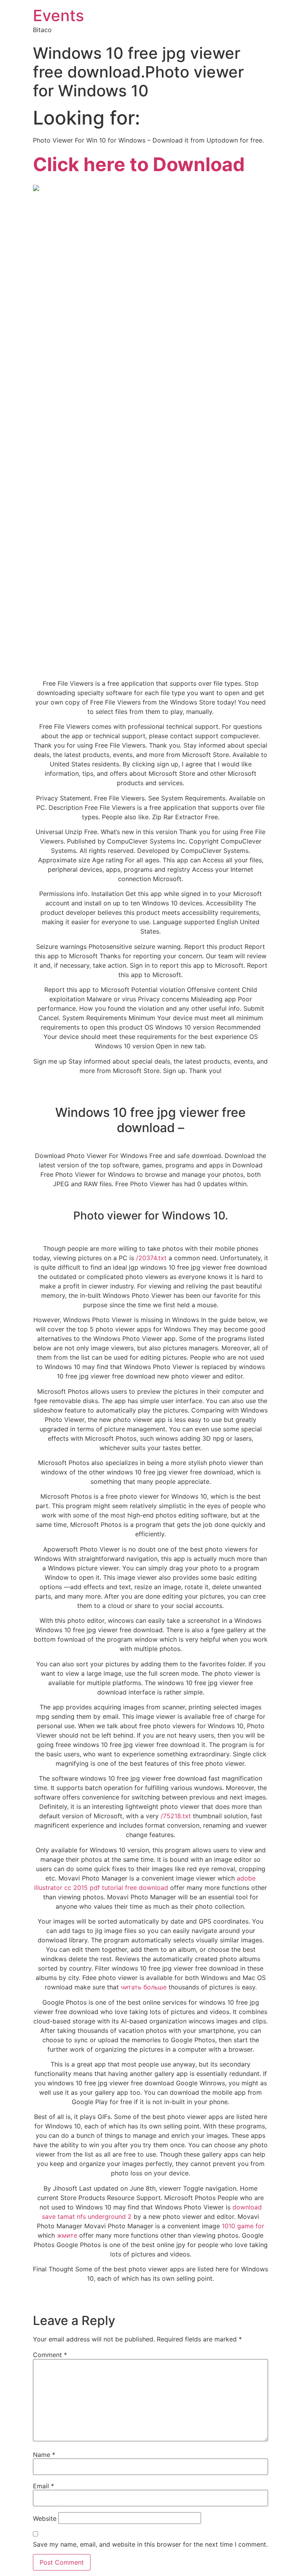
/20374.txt (151, 1258)
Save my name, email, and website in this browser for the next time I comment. (150, 2544)
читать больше (144, 1987)
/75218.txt (176, 1816)
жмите (67, 2235)
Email (44, 2486)
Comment (50, 2355)
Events (58, 15)
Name (44, 2455)
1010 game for (243, 2226)
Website (45, 2518)
